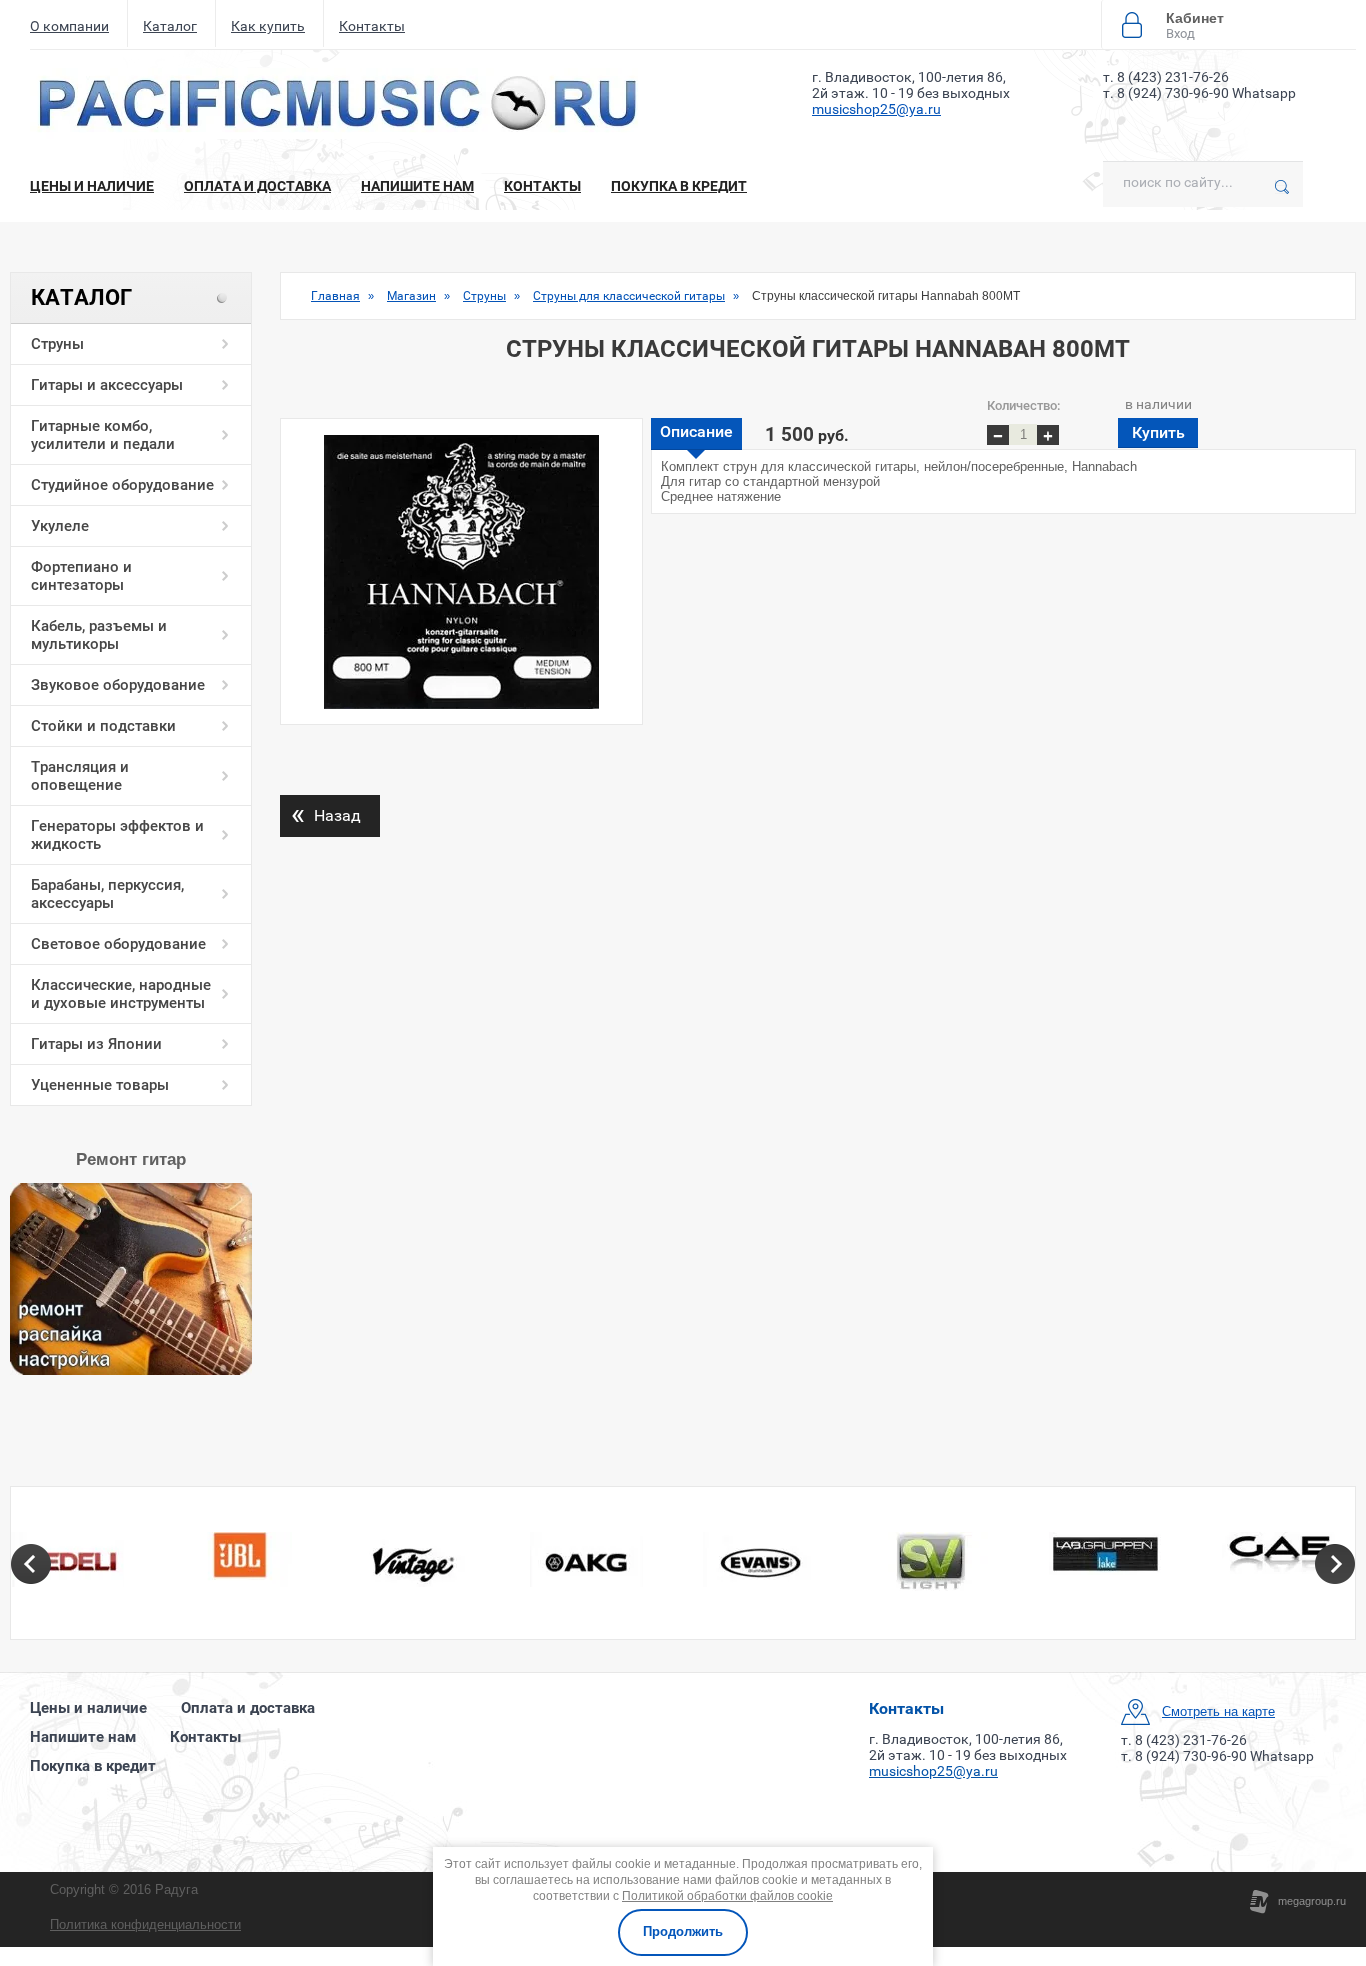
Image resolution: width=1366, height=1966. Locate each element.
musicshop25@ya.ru (876, 109)
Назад (326, 813)
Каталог (170, 26)
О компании (69, 26)
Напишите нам (417, 186)
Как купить (268, 26)
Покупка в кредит (679, 186)
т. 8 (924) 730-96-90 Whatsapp (1199, 93)
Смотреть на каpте (1218, 1711)
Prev (31, 1564)
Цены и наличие (92, 186)
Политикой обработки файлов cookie (727, 1896)
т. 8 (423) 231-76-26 (1166, 77)
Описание (696, 431)
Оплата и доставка (257, 186)
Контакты (372, 26)
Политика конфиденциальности (145, 1924)
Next (1335, 1564)
